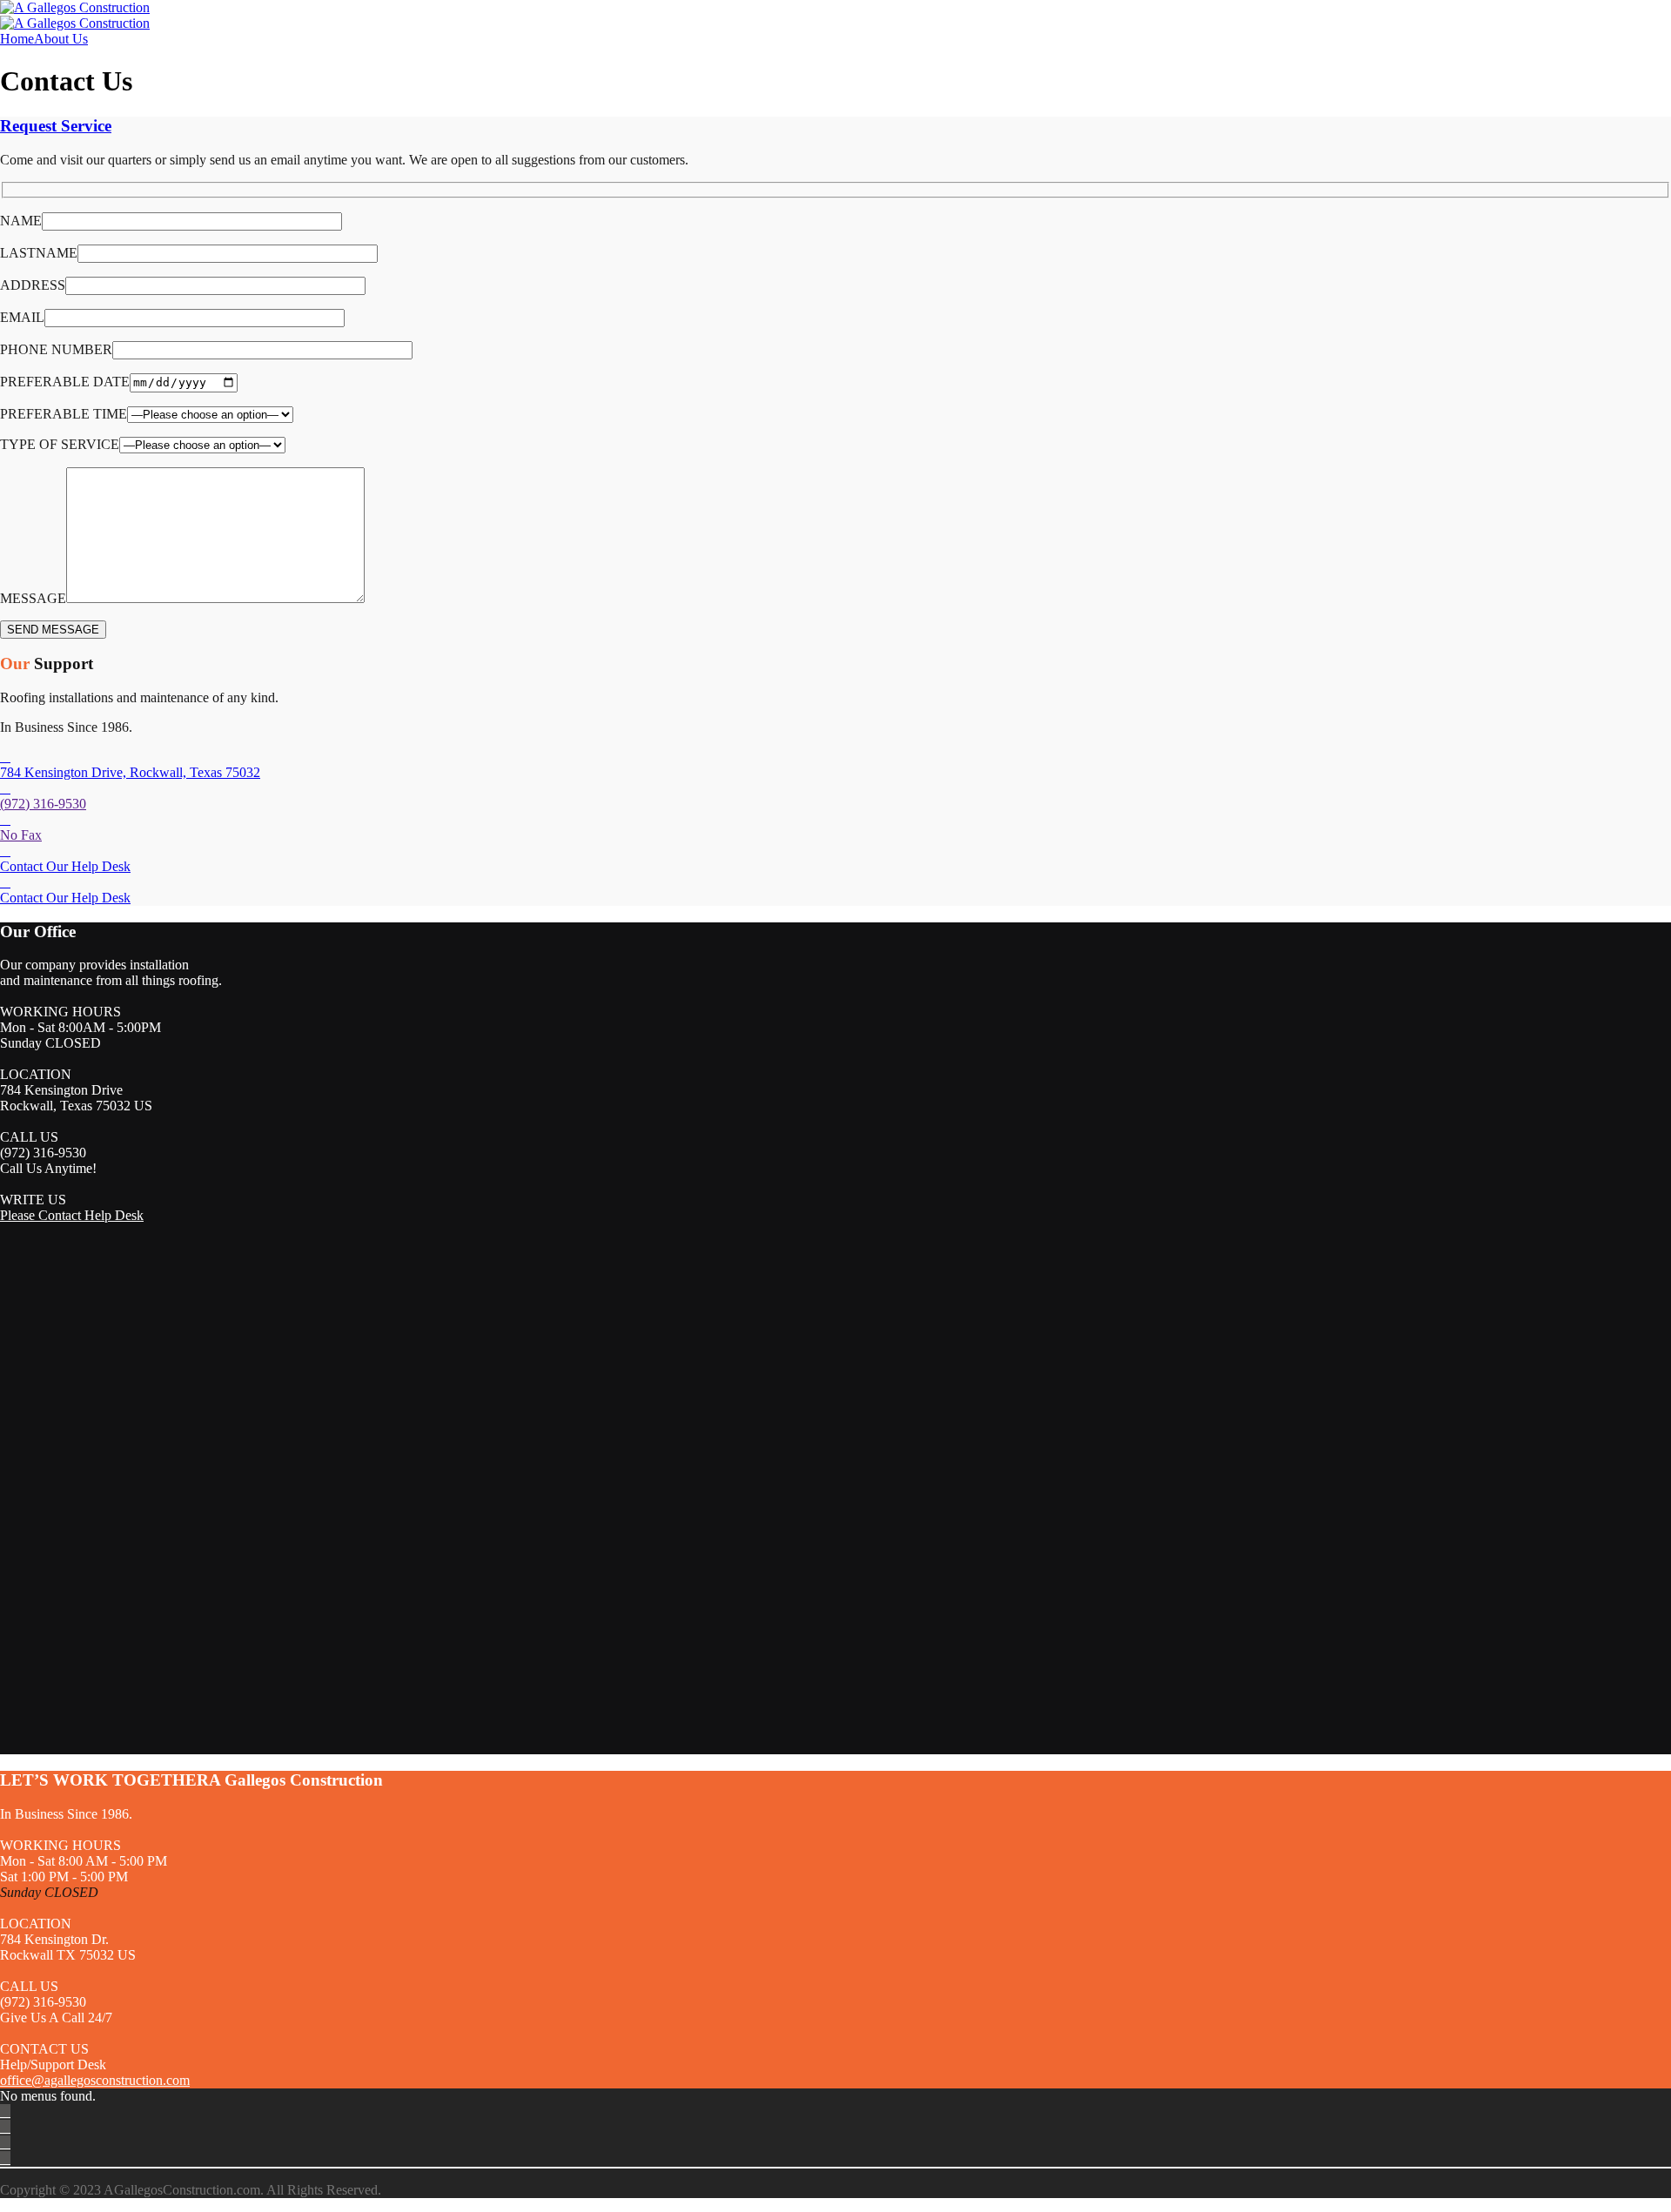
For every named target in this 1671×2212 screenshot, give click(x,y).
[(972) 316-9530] (5, 788)
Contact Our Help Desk (65, 866)
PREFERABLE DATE (65, 382)
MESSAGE (33, 598)
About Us (61, 39)
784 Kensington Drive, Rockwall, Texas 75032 (130, 772)
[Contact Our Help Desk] (5, 851)
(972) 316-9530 (43, 804)
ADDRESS (33, 285)
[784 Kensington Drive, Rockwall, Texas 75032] (5, 757)
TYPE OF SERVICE (60, 444)
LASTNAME (39, 253)
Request (56, 126)
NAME (21, 221)
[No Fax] (5, 819)
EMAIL (22, 317)
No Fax (21, 835)
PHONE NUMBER (56, 349)
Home (17, 39)
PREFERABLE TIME (64, 414)
